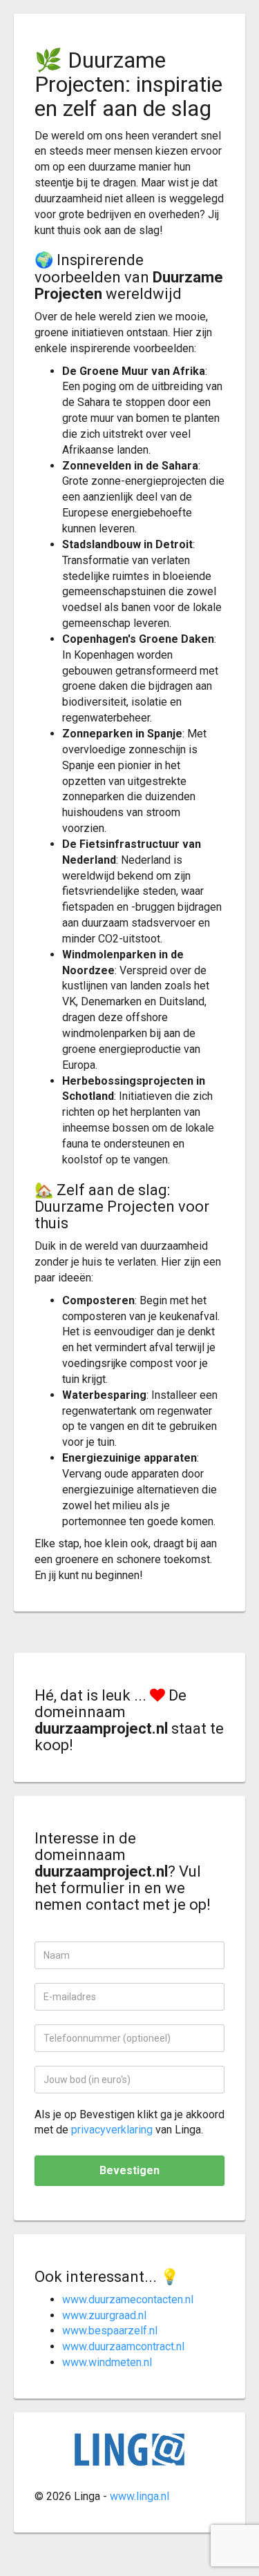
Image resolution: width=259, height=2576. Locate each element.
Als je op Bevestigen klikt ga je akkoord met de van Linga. (129, 2122)
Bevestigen (129, 2170)
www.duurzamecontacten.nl (128, 2299)
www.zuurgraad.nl (104, 2315)
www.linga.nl (140, 2496)
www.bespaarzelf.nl (110, 2331)
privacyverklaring (112, 2130)
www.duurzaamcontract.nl (123, 2346)
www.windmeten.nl (107, 2362)
